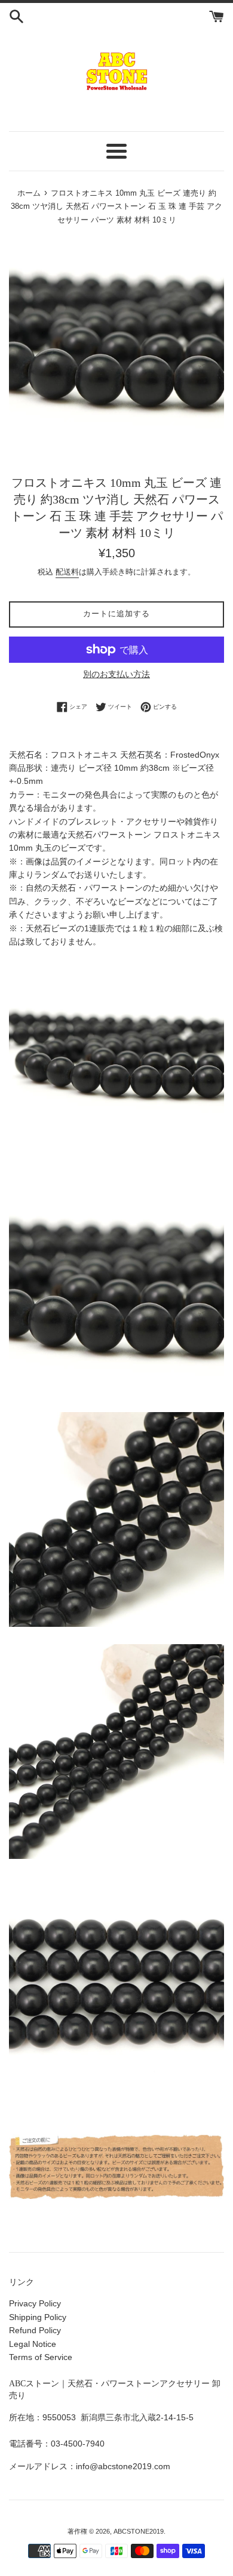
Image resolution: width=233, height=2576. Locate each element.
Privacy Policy (35, 2303)
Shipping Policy (38, 2317)
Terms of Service (41, 2357)
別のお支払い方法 (116, 674)
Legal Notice (33, 2344)
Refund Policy (35, 2330)
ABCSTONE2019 (139, 2531)
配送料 (67, 572)
